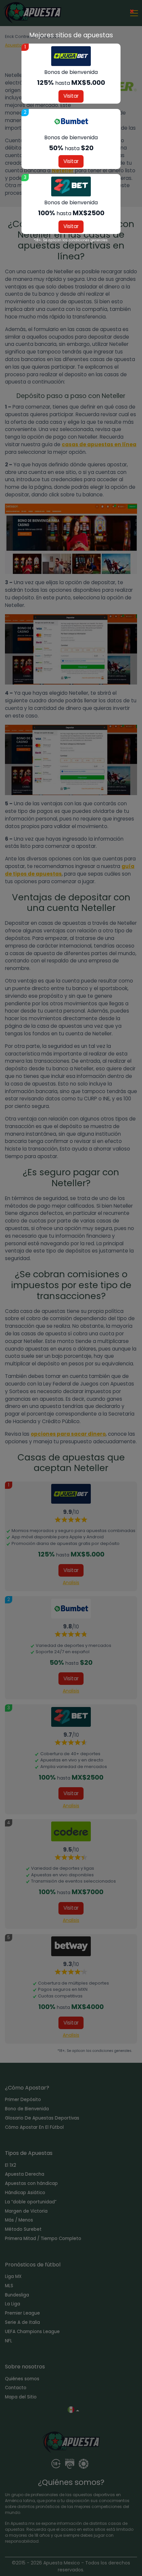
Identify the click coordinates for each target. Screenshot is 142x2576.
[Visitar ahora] (71, 56)
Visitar (71, 96)
